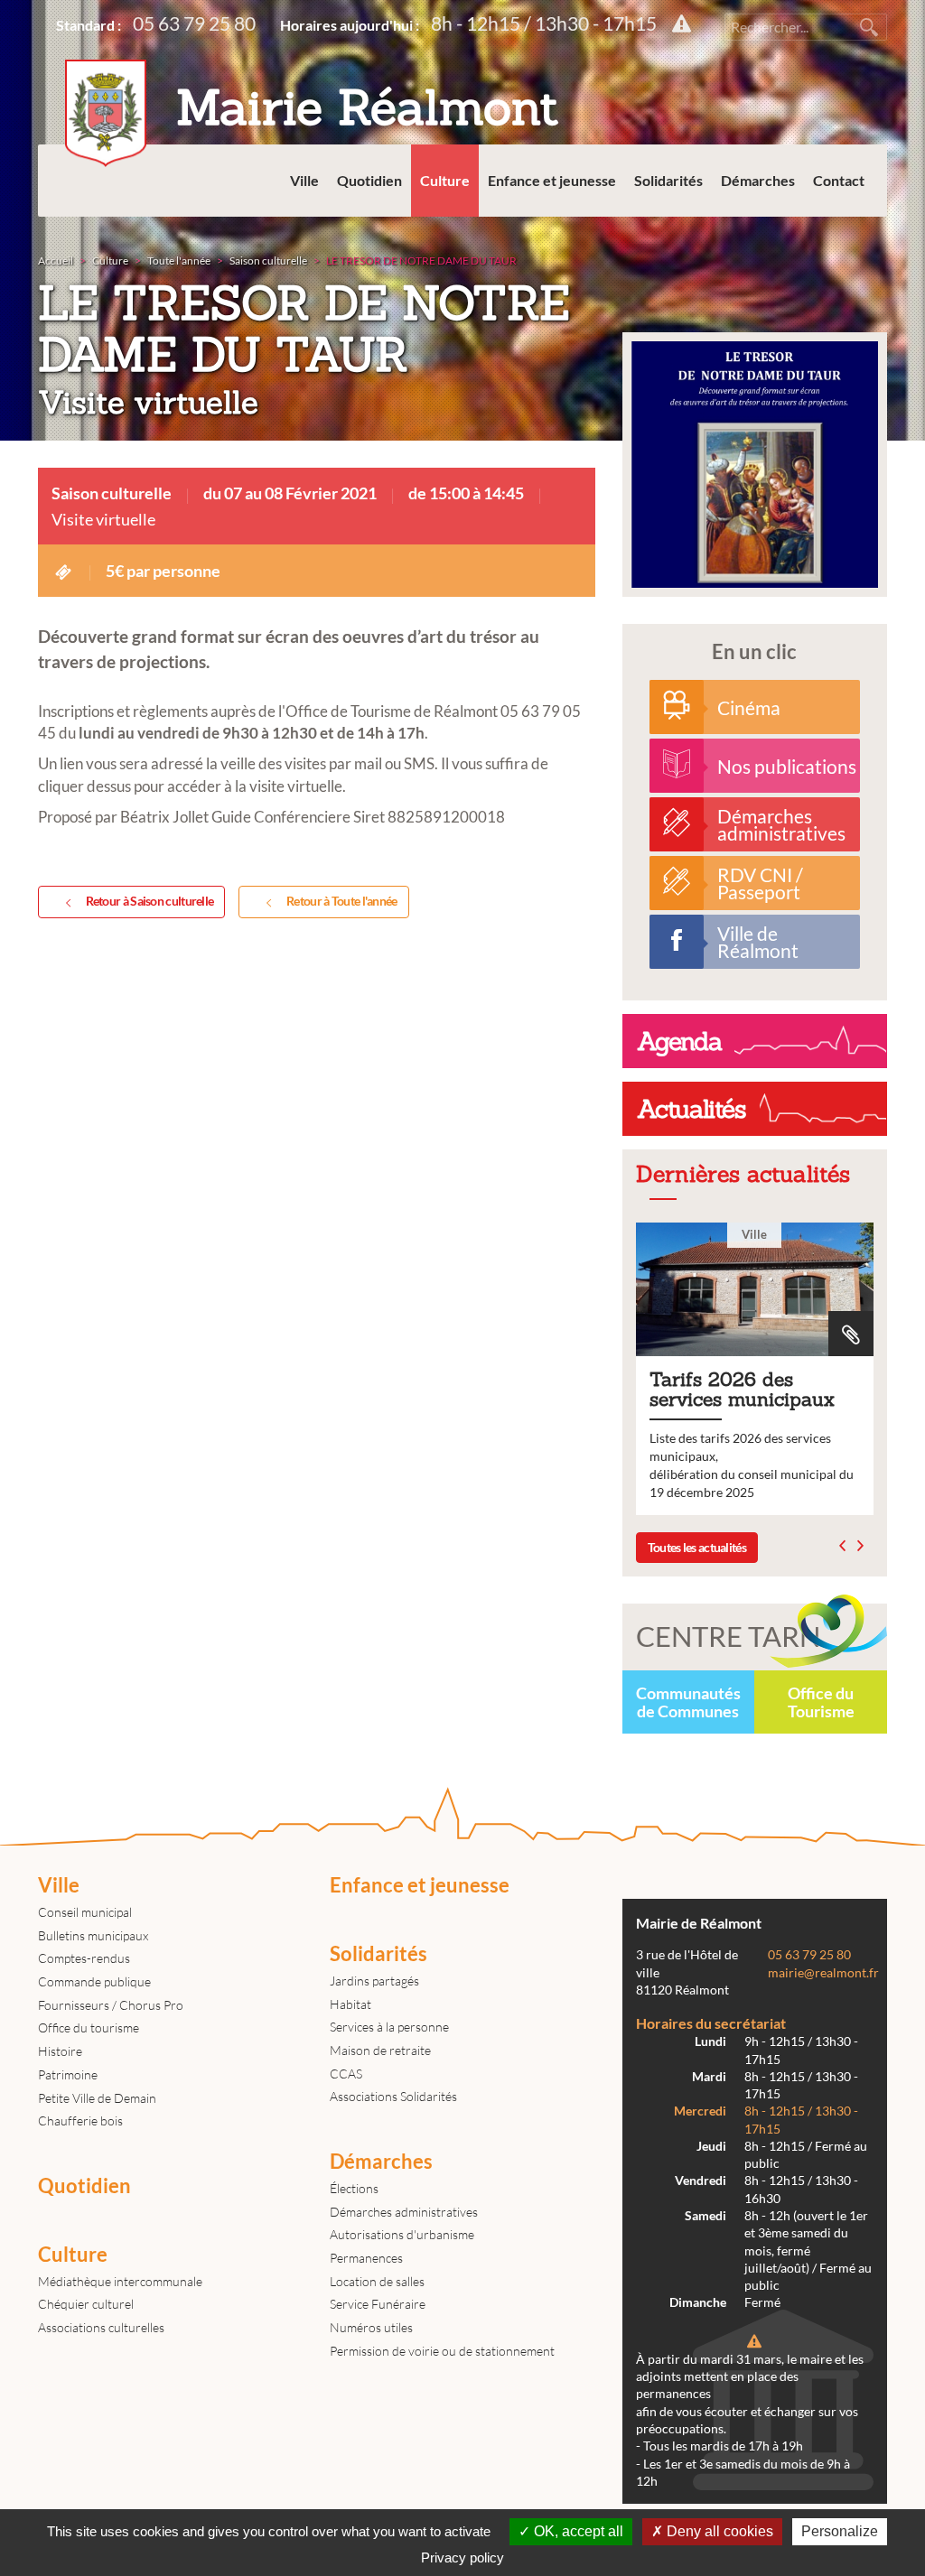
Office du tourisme (89, 2027)
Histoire (60, 2051)
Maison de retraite (380, 2050)
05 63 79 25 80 (194, 23)
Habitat (350, 2004)
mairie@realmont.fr (823, 1973)
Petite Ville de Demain (97, 2098)
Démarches (758, 180)
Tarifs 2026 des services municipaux (755, 1369)
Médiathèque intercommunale (120, 2281)
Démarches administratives (404, 2212)
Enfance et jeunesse (552, 180)
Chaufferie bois (80, 2120)
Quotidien (369, 180)
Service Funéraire (378, 2304)
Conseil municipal (85, 1912)
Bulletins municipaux (93, 1935)
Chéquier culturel (86, 2304)
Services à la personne (389, 2027)
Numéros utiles (371, 2327)
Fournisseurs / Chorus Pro (111, 2005)
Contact (839, 180)
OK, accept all (577, 2531)
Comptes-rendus (84, 1958)
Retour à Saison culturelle (150, 901)
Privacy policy (462, 2557)
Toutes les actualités (697, 1547)
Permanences (366, 2258)
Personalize (840, 2531)
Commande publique (94, 1981)
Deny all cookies (718, 2531)
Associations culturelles (101, 2327)
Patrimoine (68, 2074)
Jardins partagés (374, 1981)
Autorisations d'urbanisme (402, 2234)
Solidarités (668, 180)
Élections (354, 2188)
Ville (304, 180)
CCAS (346, 2074)
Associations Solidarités (393, 2096)
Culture (445, 180)
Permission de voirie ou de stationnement (442, 2351)
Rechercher (869, 27)
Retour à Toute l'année (342, 901)
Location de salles (377, 2281)
